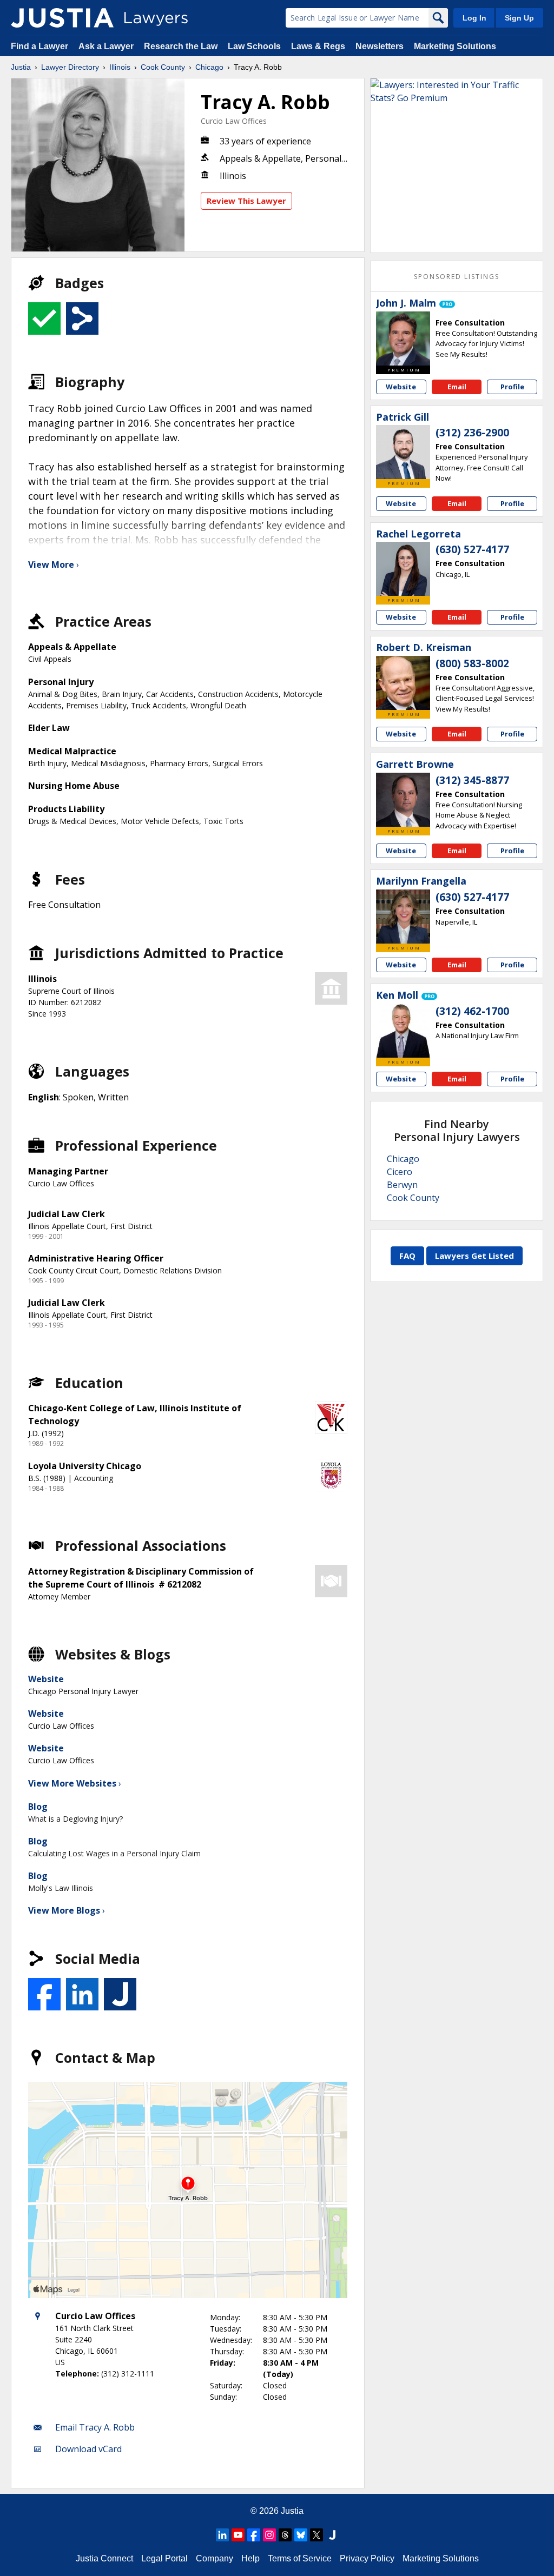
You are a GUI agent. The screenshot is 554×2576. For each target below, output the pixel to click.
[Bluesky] (301, 2535)
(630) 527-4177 (472, 549)
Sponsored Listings (457, 277)
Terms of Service (300, 2558)
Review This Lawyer (246, 201)
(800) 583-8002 (472, 663)
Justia (21, 67)
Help (250, 2558)
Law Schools (254, 46)
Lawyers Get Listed (474, 1256)
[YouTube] (238, 2535)
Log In (474, 18)
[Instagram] (269, 2535)
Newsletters (380, 46)
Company (215, 2558)
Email (457, 387)
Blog (38, 1807)
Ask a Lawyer (107, 46)
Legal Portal (164, 2558)
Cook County (163, 67)
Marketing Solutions (455, 46)
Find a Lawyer (39, 46)
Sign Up (519, 18)
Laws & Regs (318, 46)
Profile (512, 387)
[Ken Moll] (403, 1031)
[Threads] (285, 2535)
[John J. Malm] (403, 338)
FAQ (407, 1256)
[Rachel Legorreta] (403, 569)
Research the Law (181, 46)
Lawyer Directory (70, 67)
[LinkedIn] (222, 2535)
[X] (316, 2535)
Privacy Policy (367, 2558)
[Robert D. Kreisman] (403, 683)
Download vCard (88, 2449)
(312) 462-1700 (472, 1011)
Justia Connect (104, 2558)
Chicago (209, 67)
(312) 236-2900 (472, 433)
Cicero (400, 1172)
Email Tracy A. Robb (95, 2427)
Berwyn (402, 1185)
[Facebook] (254, 2535)
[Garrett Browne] (403, 800)
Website (46, 1679)
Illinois (120, 67)
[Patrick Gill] (403, 452)
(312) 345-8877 (472, 780)
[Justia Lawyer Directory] (62, 18)
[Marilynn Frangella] (403, 917)
